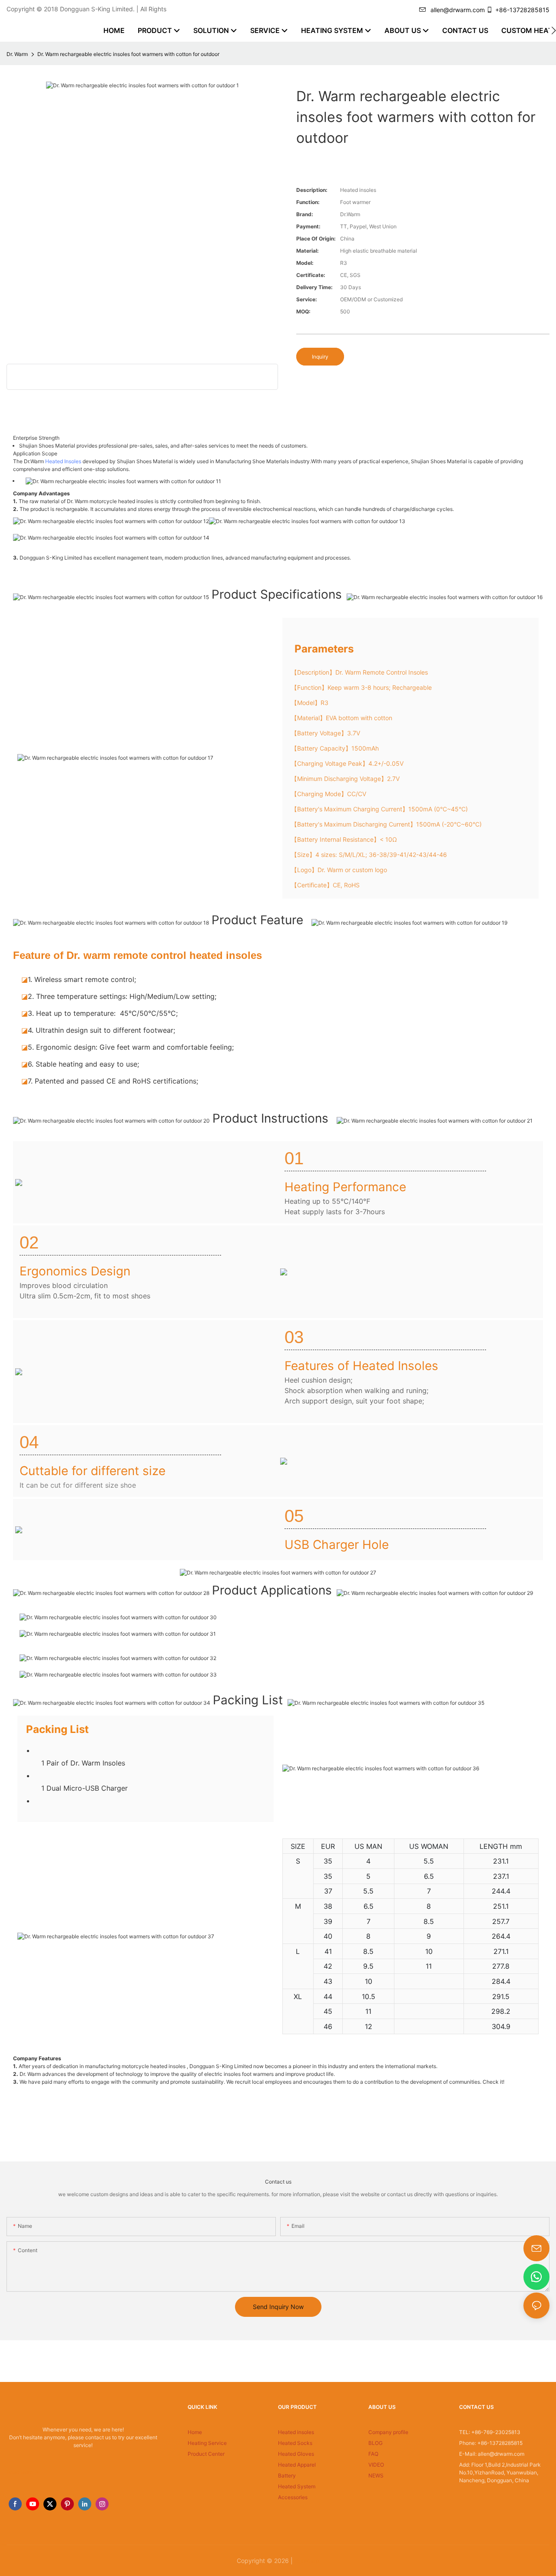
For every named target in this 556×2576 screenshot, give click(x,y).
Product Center (206, 2454)
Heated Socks (295, 2443)
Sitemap (307, 2561)
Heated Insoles (63, 461)
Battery (287, 2476)
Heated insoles (296, 2432)
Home (195, 2432)
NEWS (376, 2476)
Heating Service (207, 2443)
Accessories (293, 2497)
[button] (554, 30)
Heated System (297, 2486)
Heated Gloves (296, 2454)
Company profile (388, 2432)
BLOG (376, 2443)
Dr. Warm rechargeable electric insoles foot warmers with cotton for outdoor (128, 54)
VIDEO (376, 2465)
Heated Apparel (297, 2465)
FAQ (373, 2454)
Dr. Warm (17, 54)
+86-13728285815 (522, 10)
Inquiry (320, 357)
